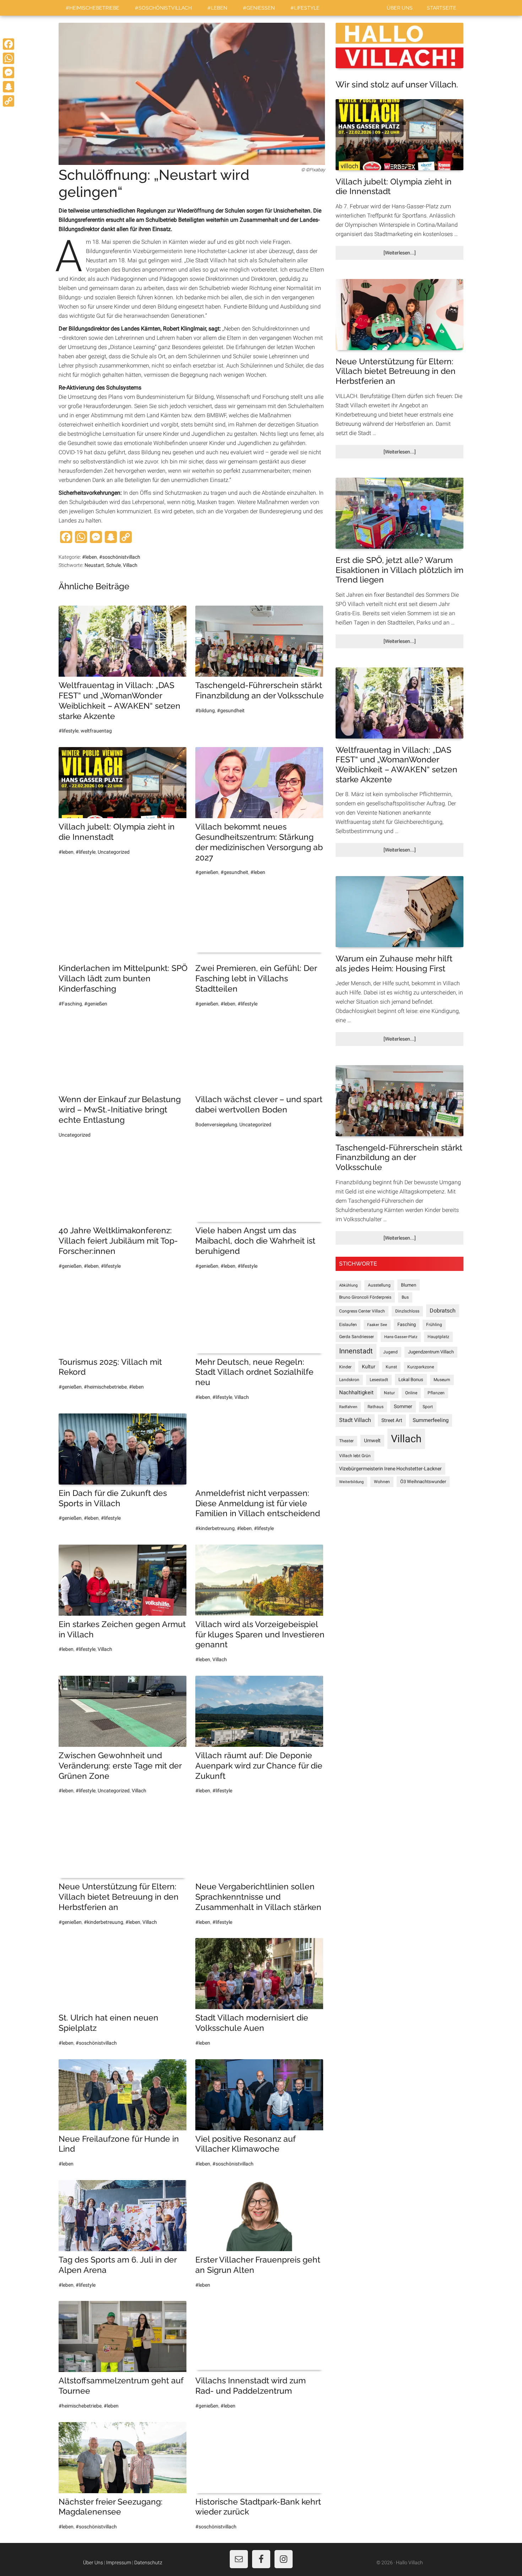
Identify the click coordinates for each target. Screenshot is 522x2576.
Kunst (391, 1367)
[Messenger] (9, 73)
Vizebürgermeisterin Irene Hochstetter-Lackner (390, 1469)
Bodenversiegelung (216, 1125)
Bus (405, 1297)
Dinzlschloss (407, 1311)
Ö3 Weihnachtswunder (423, 1482)
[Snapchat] (9, 87)
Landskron (349, 1380)
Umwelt (372, 1440)
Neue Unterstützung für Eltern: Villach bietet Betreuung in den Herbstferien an (119, 1897)
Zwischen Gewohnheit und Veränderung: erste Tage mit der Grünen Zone (120, 1765)
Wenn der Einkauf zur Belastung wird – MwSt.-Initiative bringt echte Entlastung (120, 1109)
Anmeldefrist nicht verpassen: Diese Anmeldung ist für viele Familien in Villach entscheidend (258, 1503)
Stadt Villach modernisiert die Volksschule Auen (252, 2023)
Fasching (407, 1324)
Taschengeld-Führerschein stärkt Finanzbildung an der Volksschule (260, 690)
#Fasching (70, 1004)
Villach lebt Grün (355, 1456)
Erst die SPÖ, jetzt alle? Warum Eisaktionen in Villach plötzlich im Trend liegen (399, 570)
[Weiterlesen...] (412, 255)
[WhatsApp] (9, 58)
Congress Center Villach (362, 1311)
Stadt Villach (355, 1420)
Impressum (119, 2562)
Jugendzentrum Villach (431, 1352)
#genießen (207, 872)
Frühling (434, 1325)
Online (411, 1393)
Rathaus (376, 1407)
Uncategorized (114, 852)
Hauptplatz (438, 1337)
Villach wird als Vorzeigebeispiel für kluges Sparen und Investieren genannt (260, 1634)
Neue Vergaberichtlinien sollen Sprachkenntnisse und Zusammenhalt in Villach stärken (258, 1897)
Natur (389, 1393)
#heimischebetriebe (105, 1387)
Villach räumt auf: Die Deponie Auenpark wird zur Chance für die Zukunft (259, 1765)
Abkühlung (348, 1285)
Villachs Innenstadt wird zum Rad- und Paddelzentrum (251, 2386)
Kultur (369, 1367)
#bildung (205, 710)
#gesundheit (231, 710)
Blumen (409, 1285)
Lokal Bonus (411, 1380)
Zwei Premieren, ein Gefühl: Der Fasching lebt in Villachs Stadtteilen (256, 978)
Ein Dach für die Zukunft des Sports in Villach (113, 1498)
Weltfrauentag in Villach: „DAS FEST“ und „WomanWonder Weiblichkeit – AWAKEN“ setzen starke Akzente (119, 700)
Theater (346, 1441)
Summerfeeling (431, 1420)
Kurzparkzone (421, 1367)
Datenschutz (148, 2562)
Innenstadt (356, 1351)
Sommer (403, 1406)
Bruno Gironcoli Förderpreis (365, 1297)
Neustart (94, 565)
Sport (428, 1407)
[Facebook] (9, 44)
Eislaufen (348, 1325)
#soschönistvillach (120, 557)
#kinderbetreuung (215, 1528)
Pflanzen (436, 1393)
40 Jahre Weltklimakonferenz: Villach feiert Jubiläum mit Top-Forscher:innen (118, 1241)
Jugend (390, 1352)
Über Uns (93, 2562)
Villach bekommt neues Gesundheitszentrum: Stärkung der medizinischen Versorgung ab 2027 (259, 842)
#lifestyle (69, 731)
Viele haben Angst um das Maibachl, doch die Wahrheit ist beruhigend (255, 1241)
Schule (113, 565)
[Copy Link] (9, 101)
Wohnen (382, 1482)
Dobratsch (443, 1311)
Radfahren (348, 1407)
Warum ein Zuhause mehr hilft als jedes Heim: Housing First (394, 963)
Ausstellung (379, 1285)
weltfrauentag (96, 731)
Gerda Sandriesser (357, 1337)
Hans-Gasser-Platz (401, 1337)
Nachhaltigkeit (356, 1392)
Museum (442, 1380)
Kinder (345, 1367)
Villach (130, 565)
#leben (89, 557)
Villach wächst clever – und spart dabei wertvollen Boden (259, 1104)
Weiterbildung (351, 1482)
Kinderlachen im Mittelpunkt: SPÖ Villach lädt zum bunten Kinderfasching (123, 978)
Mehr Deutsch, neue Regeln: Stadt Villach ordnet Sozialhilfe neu (254, 1372)
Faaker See (377, 1325)
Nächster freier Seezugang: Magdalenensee (111, 2507)
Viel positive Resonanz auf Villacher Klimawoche (245, 2144)
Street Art (392, 1420)
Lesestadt (379, 1380)
